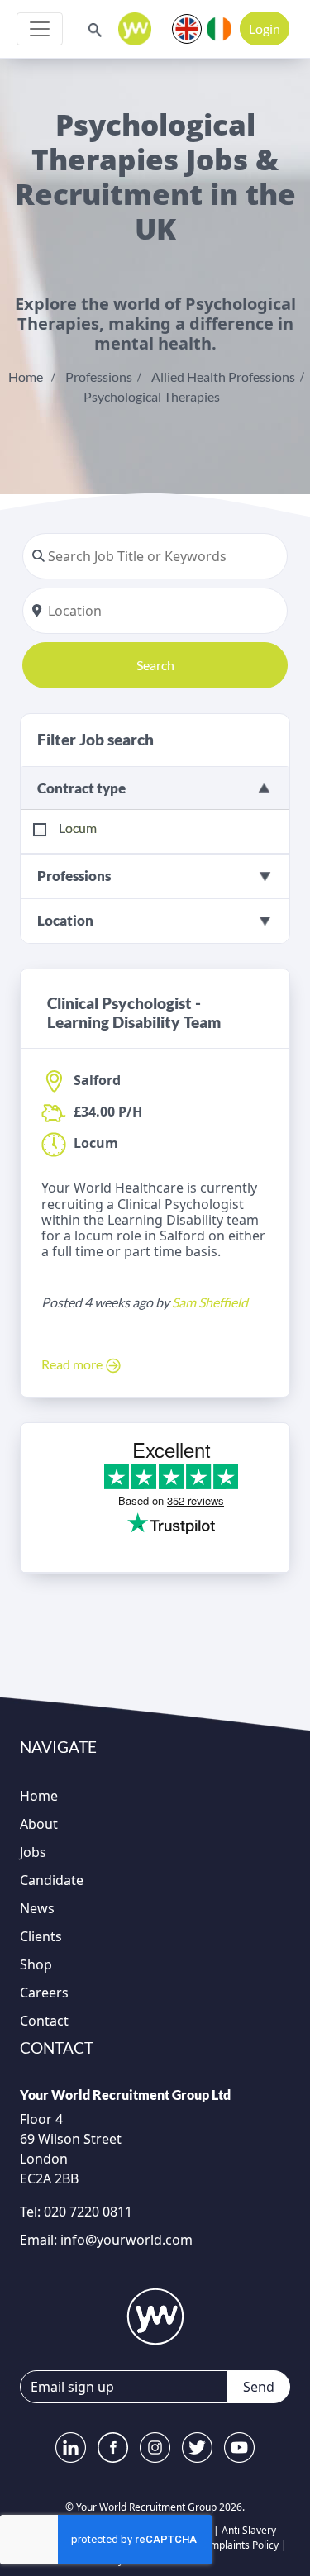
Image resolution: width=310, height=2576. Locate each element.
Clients (41, 1936)
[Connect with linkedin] (71, 2447)
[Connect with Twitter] (197, 2447)
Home (26, 376)
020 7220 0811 (86, 2212)
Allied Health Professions (223, 376)
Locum (78, 828)
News (37, 1908)
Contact (44, 2021)
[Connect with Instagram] (155, 2447)
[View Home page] (155, 2316)
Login (265, 29)
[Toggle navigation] (40, 29)
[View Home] (135, 29)
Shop (36, 1964)
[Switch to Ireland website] (219, 27)
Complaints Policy (238, 2545)
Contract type (81, 788)
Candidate (52, 1880)
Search (155, 665)
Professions (99, 376)
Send (259, 2387)
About (39, 1824)
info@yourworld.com (126, 2240)
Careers (44, 1993)
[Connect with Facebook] (113, 2447)
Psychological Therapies (152, 396)
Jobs (33, 1852)
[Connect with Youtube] (239, 2447)
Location (65, 920)
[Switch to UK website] (187, 27)
